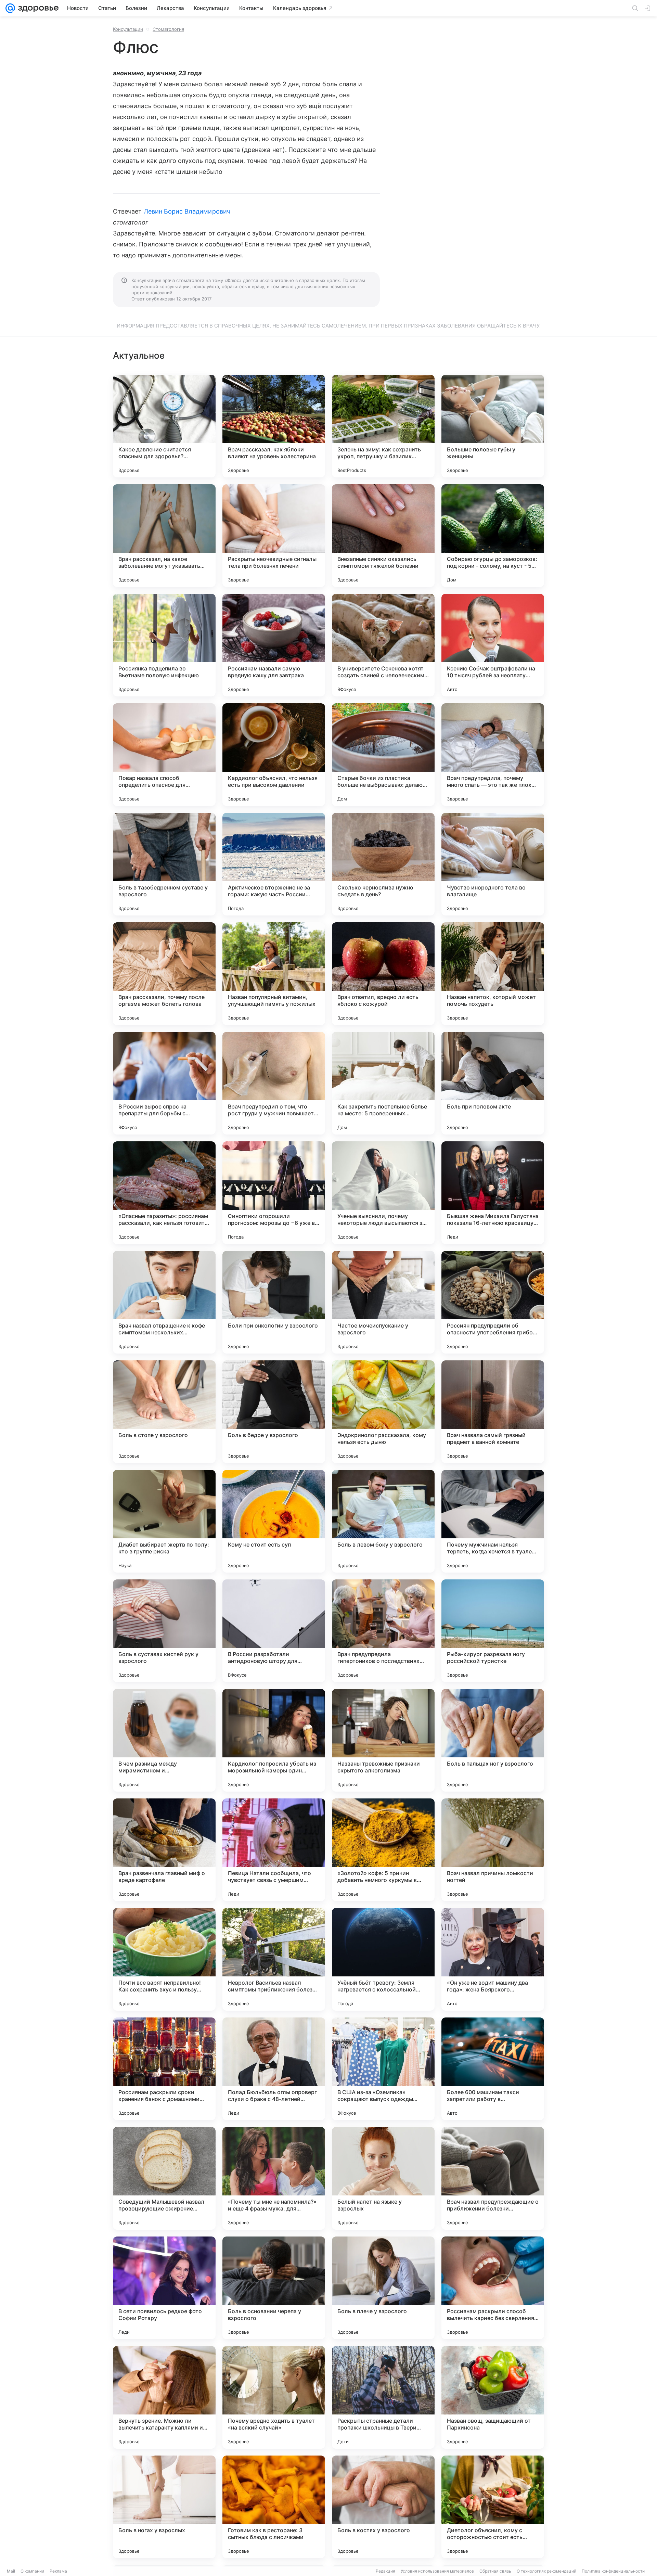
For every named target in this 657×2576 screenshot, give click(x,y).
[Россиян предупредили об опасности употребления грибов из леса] (493, 1302)
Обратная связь (495, 2571)
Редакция (385, 2571)
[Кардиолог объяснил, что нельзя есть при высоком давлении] (274, 755)
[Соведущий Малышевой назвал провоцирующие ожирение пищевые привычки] (164, 2178)
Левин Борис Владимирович (187, 211)
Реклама (58, 2571)
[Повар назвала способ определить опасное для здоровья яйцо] (164, 755)
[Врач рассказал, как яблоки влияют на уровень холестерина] (274, 426)
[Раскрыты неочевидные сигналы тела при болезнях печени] (274, 536)
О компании (32, 2571)
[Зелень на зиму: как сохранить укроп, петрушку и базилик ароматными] (383, 426)
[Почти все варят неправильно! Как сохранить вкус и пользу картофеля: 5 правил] (164, 1959)
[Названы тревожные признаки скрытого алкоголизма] (383, 1740)
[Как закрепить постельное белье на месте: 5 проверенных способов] (383, 1083)
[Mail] (10, 8)
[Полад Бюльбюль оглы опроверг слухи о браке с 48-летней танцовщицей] (274, 2069)
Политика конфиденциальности (613, 2571)
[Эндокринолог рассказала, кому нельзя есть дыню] (383, 1412)
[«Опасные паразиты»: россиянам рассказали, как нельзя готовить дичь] (164, 1193)
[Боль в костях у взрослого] (383, 2507)
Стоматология (168, 29)
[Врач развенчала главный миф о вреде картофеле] (164, 1850)
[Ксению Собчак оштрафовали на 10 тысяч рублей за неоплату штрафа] (493, 645)
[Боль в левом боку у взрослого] (383, 1521)
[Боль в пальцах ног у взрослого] (493, 1740)
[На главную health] (37, 8)
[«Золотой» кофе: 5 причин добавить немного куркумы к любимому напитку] (383, 1850)
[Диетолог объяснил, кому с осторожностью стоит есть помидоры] (493, 2507)
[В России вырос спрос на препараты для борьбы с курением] (164, 1083)
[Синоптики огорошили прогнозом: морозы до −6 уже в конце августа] (274, 1193)
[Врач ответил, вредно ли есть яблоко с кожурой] (383, 974)
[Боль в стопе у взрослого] (164, 1412)
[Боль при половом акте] (493, 1083)
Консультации (128, 29)
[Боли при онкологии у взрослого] (274, 1302)
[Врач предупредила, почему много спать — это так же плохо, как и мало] (493, 755)
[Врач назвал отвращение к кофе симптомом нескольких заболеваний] (164, 1302)
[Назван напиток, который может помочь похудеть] (493, 974)
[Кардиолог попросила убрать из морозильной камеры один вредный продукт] (274, 1740)
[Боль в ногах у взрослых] (164, 2507)
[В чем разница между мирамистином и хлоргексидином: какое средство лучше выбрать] (164, 1740)
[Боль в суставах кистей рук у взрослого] (164, 1631)
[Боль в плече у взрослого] (383, 2288)
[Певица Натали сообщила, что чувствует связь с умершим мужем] (274, 1850)
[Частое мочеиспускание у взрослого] (383, 1302)
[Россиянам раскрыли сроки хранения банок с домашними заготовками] (164, 2069)
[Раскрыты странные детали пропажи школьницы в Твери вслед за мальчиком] (383, 2397)
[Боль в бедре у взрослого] (274, 1412)
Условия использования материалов (437, 2571)
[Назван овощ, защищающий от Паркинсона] (493, 2397)
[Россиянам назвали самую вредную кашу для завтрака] (274, 645)
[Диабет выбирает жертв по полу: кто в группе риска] (164, 1521)
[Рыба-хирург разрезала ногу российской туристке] (493, 1631)
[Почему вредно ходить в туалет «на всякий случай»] (274, 2397)
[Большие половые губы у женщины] (493, 426)
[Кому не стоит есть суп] (274, 1521)
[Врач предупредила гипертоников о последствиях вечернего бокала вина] (383, 1631)
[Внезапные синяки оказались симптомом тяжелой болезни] (383, 536)
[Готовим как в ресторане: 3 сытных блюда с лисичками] (274, 2507)
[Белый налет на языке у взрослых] (383, 2178)
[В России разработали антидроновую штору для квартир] (274, 1631)
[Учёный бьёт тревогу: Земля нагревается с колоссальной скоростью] (383, 1959)
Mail (11, 2571)
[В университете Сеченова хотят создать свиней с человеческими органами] (383, 645)
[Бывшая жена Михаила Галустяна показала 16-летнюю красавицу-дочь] (493, 1193)
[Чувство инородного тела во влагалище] (493, 864)
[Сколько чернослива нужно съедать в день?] (383, 864)
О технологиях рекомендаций (546, 2571)
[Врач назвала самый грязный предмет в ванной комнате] (493, 1412)
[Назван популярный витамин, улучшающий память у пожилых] (274, 974)
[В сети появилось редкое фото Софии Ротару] (164, 2288)
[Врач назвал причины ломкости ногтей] (493, 1850)
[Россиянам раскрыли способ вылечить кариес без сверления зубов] (493, 2288)
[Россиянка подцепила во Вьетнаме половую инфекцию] (164, 645)
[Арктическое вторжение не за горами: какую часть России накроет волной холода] (274, 864)
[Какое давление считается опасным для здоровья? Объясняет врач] (164, 426)
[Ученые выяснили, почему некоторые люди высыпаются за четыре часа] (383, 1193)
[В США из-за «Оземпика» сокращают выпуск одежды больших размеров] (383, 2069)
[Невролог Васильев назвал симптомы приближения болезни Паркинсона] (274, 1959)
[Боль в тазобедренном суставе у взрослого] (164, 864)
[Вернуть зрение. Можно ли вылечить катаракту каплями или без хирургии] (164, 2397)
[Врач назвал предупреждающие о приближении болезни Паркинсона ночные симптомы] (493, 2178)
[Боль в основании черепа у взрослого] (274, 2288)
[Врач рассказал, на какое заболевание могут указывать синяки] (164, 536)
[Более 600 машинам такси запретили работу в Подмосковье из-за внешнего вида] (493, 2069)
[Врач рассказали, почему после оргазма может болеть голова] (164, 974)
